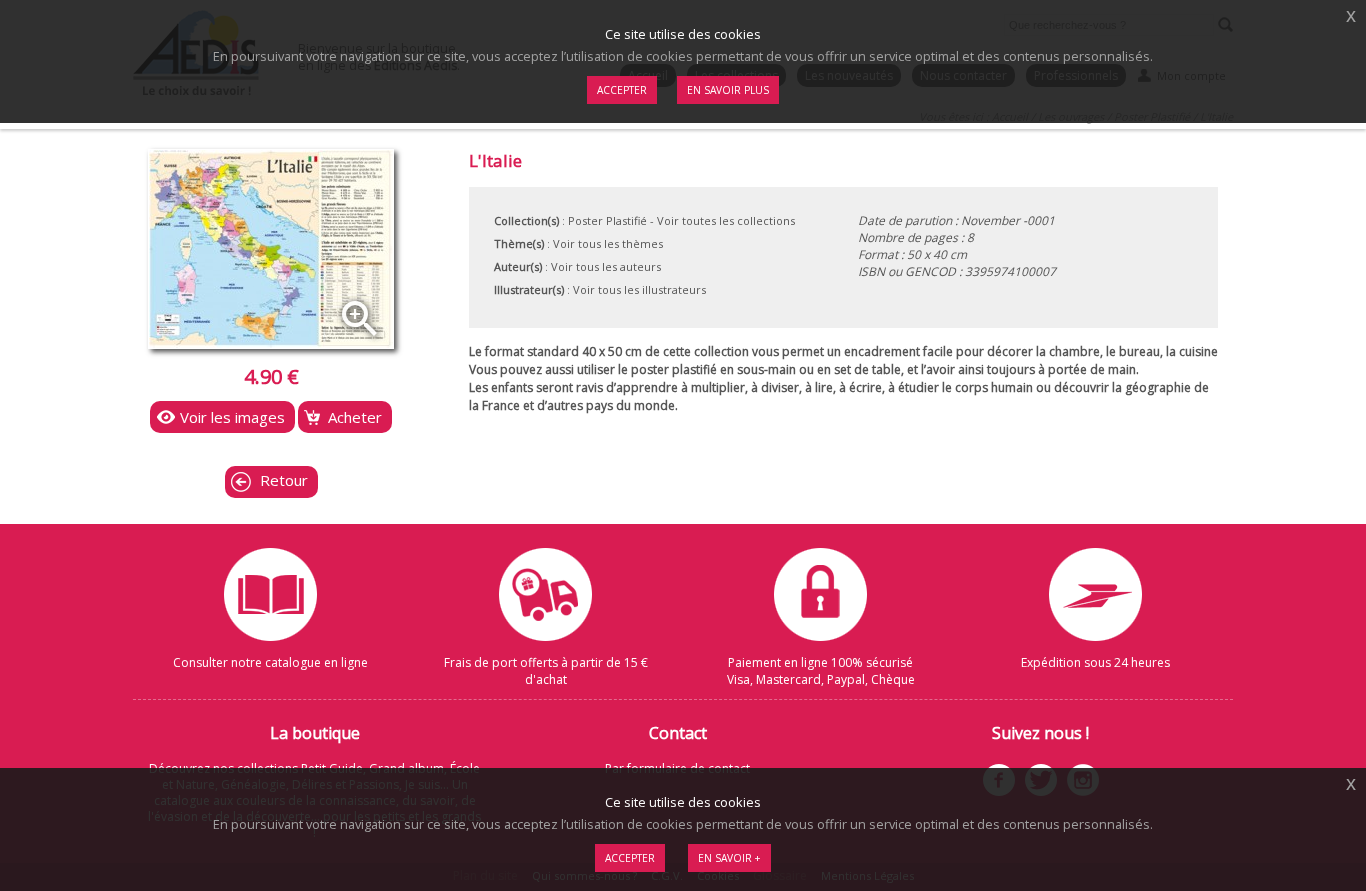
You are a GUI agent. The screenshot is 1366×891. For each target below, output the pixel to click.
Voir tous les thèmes (608, 243)
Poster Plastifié (607, 220)
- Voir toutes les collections (722, 220)
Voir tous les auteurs (606, 266)
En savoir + (729, 858)
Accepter (630, 858)
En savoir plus (728, 90)
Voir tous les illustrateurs (639, 289)
